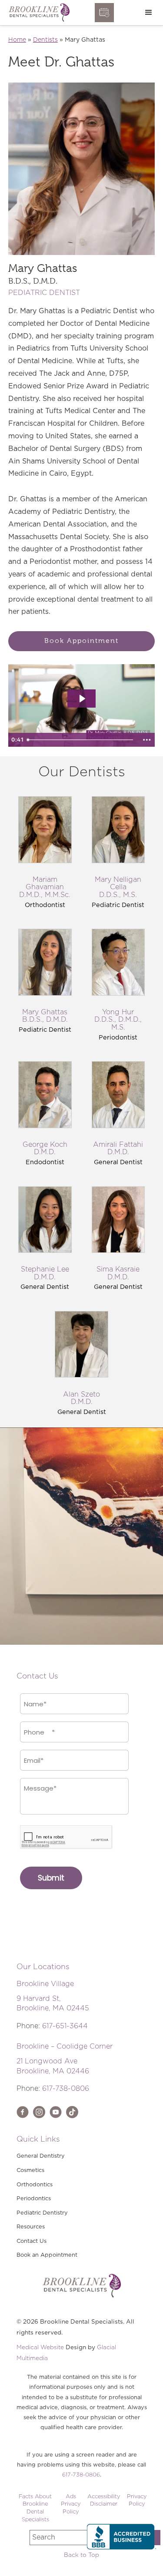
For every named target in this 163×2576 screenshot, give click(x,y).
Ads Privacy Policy (71, 2504)
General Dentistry (41, 2156)
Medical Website (40, 2348)
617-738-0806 (66, 2089)
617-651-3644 (65, 2026)
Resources (31, 2227)
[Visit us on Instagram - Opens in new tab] (39, 2112)
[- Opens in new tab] (72, 2112)
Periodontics (34, 2199)
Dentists (45, 40)
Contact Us (32, 2241)
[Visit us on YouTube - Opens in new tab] (56, 2112)
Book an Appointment (47, 2255)
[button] (149, 13)
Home (17, 40)
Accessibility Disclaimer (104, 2501)
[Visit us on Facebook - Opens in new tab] (23, 2112)
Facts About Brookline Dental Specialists (35, 2508)
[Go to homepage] (37, 13)
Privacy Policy (137, 2501)
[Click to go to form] (104, 13)
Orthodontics (35, 2185)
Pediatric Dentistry (42, 2213)
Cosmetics (30, 2170)
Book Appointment (81, 641)
